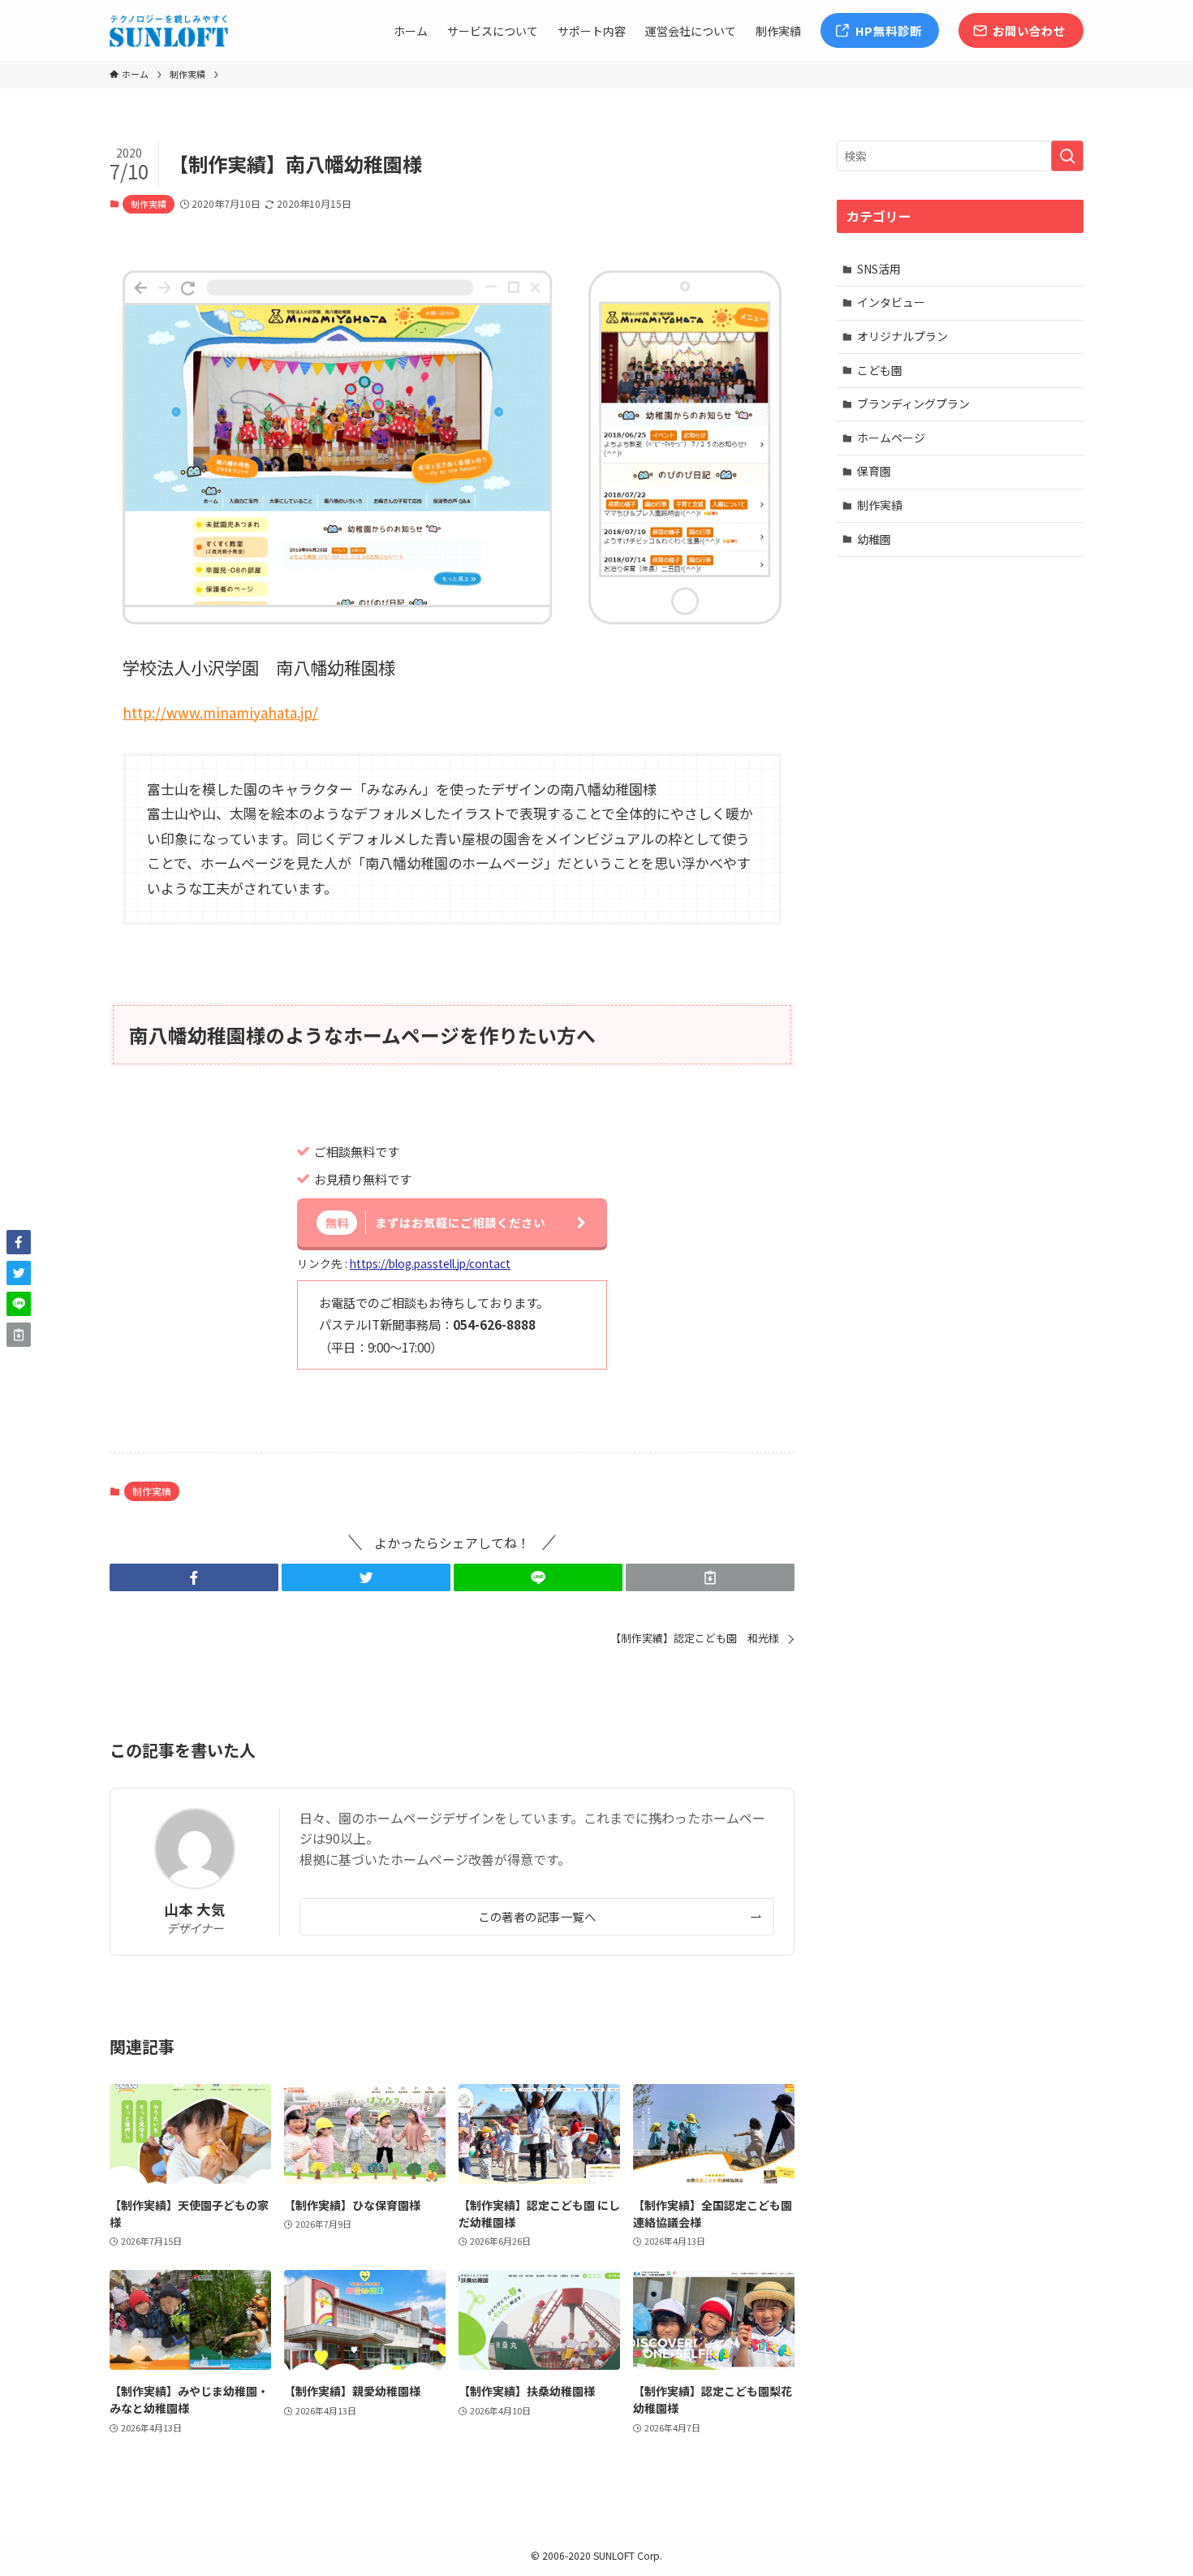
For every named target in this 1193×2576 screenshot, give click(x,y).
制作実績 (149, 204)
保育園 (874, 471)
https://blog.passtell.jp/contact (430, 1263)
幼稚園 (874, 539)
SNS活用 (879, 269)
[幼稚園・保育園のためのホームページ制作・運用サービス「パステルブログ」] (169, 31)
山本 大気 (195, 1909)
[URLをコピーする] (710, 1577)
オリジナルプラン (902, 336)
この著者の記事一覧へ (537, 1916)
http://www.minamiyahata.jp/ (220, 712)
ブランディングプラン (913, 403)
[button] (194, 1577)
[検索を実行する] (1067, 156)
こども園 (880, 370)
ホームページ (891, 438)
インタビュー (891, 302)
